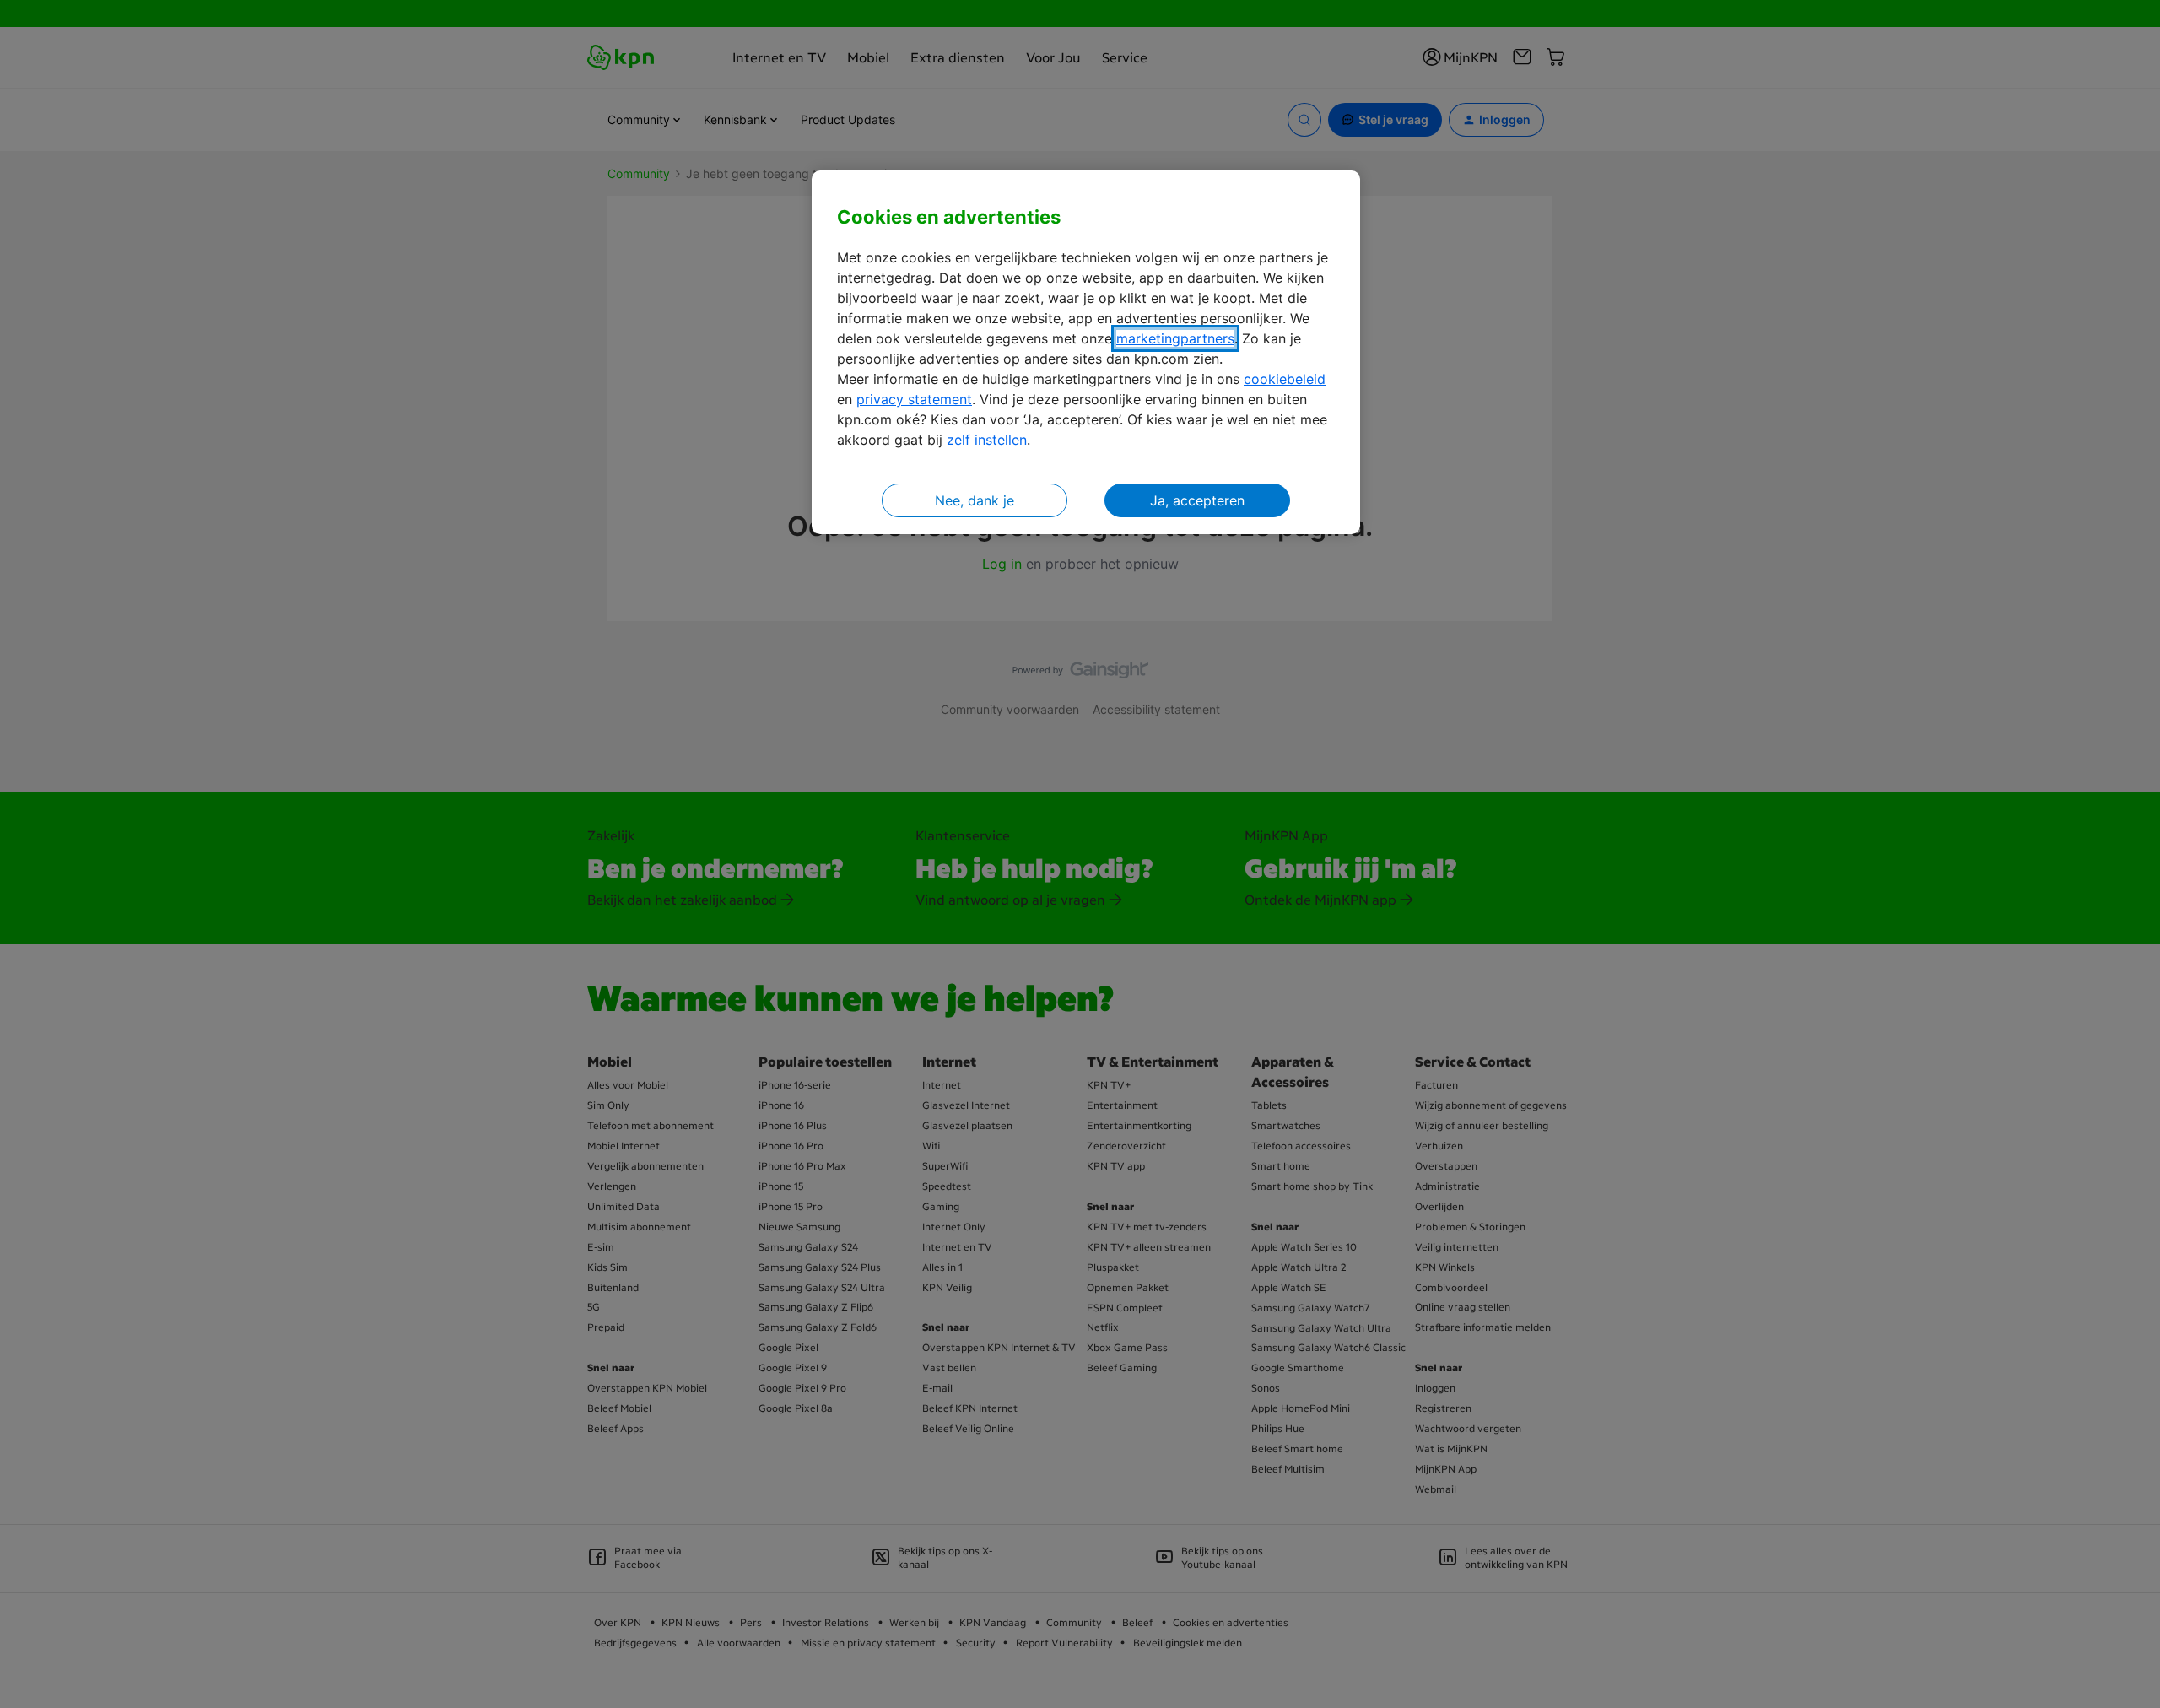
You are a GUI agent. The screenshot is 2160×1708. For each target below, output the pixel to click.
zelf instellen (987, 440)
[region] (1086, 352)
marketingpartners (1175, 338)
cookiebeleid (1285, 379)
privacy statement (914, 399)
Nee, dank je (975, 500)
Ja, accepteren (1197, 500)
